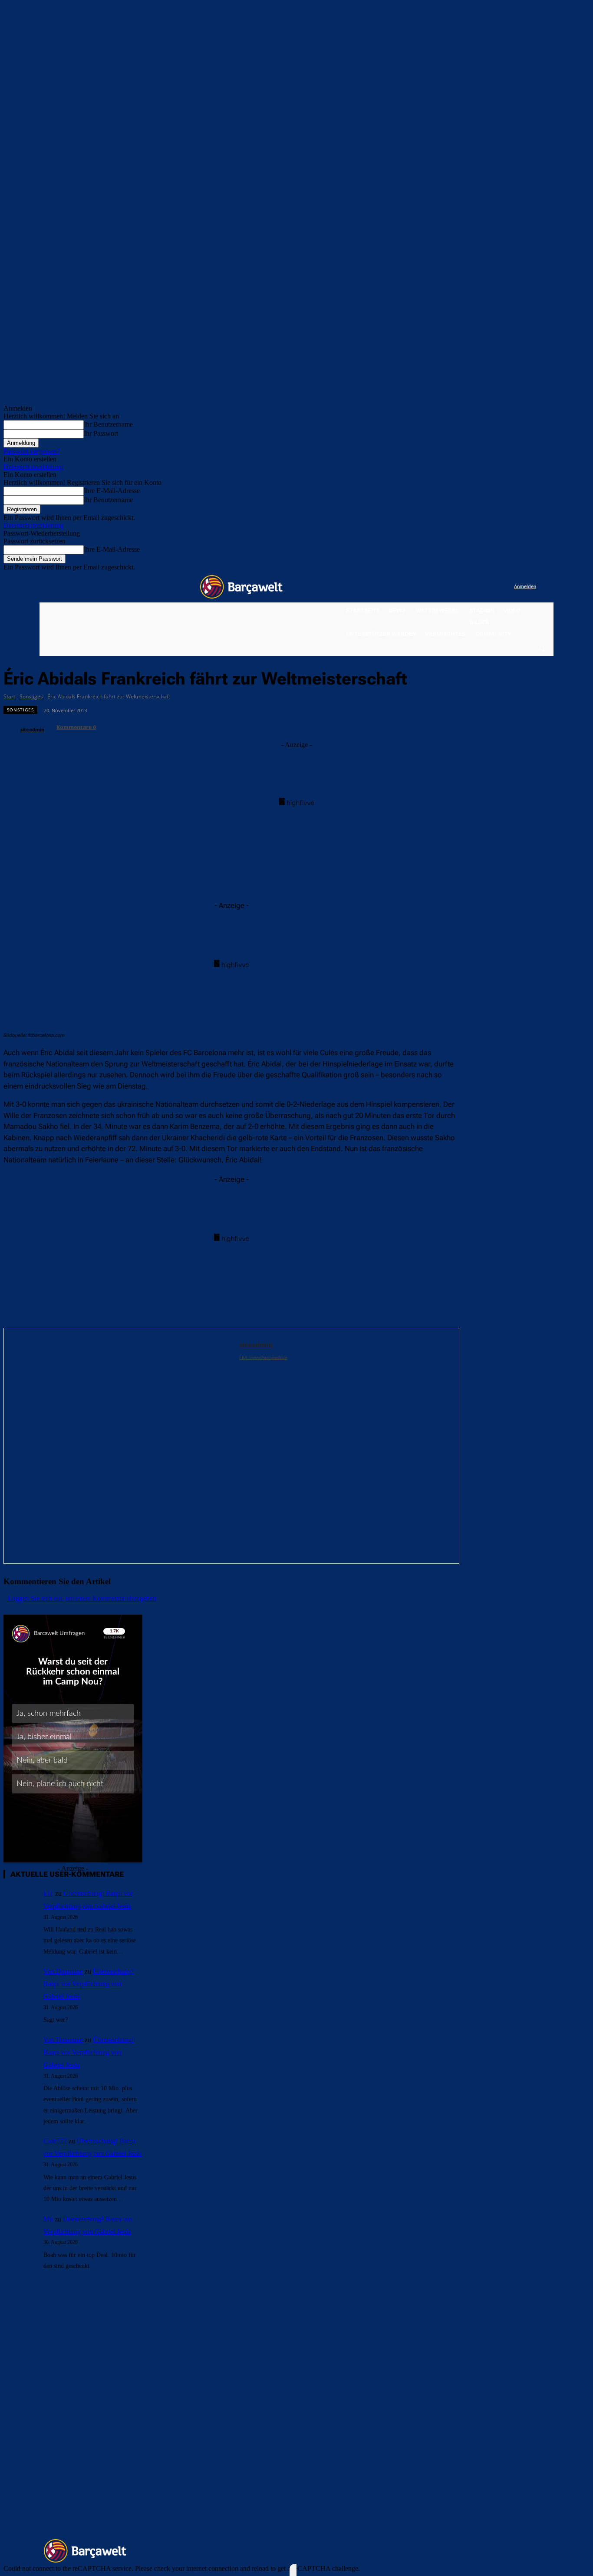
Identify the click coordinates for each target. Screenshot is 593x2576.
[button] (542, 648)
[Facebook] (454, 587)
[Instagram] (472, 587)
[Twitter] (490, 587)
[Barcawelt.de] (241, 587)
